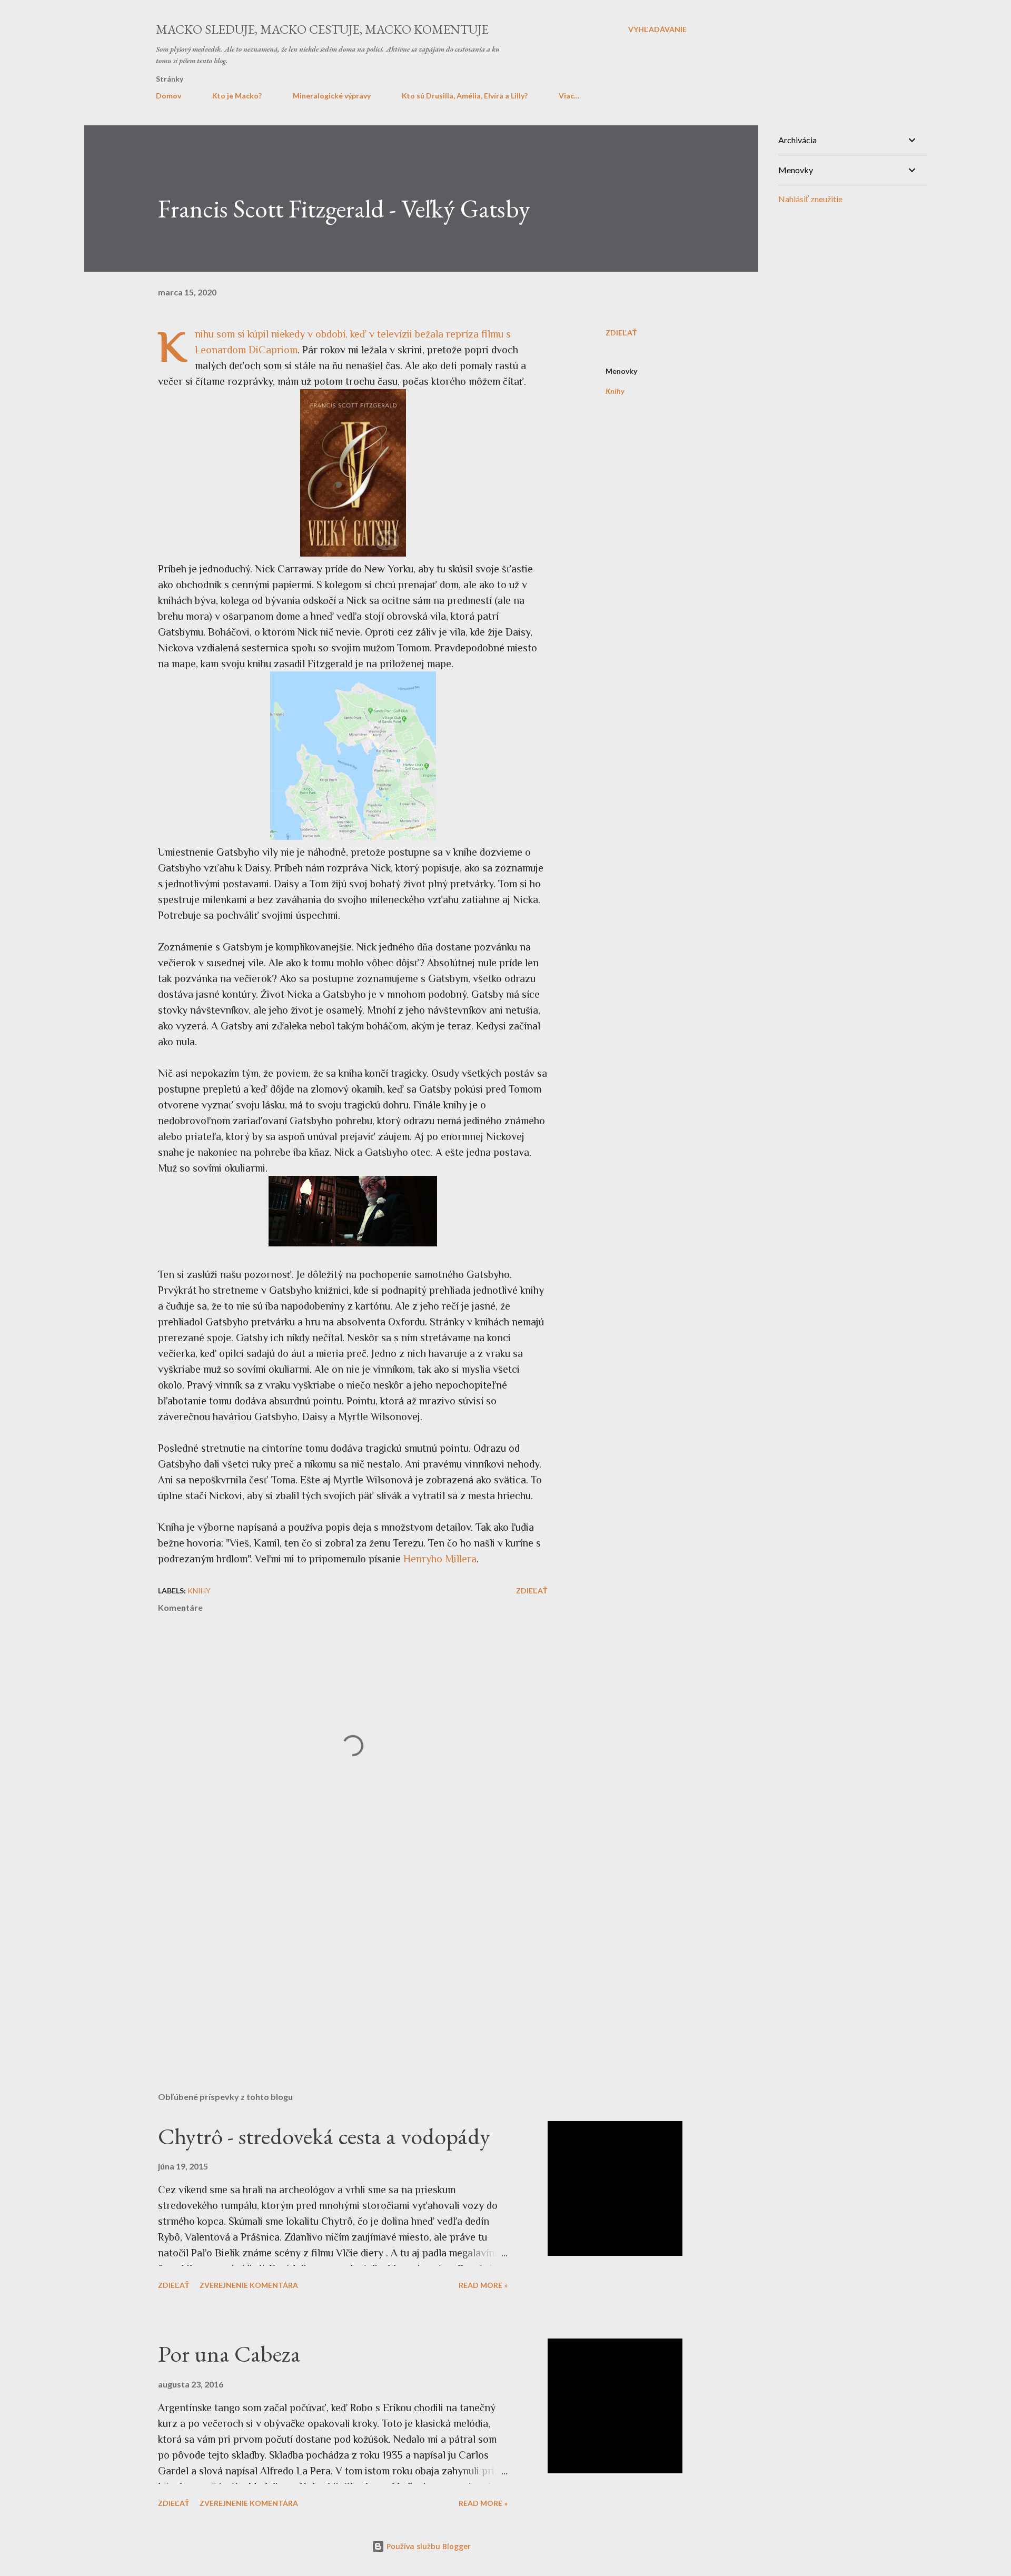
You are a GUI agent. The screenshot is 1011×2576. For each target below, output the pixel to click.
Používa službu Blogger (428, 2546)
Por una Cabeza (229, 2354)
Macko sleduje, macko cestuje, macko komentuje (322, 29)
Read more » (483, 2285)
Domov (168, 96)
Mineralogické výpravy (332, 96)
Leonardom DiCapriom (246, 350)
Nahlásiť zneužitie (810, 199)
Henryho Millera (440, 1559)
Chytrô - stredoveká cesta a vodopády (324, 2136)
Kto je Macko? (237, 96)
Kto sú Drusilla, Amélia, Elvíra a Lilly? (465, 96)
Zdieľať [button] (621, 333)
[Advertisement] (336, 1960)
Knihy (615, 391)
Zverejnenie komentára (249, 2285)
